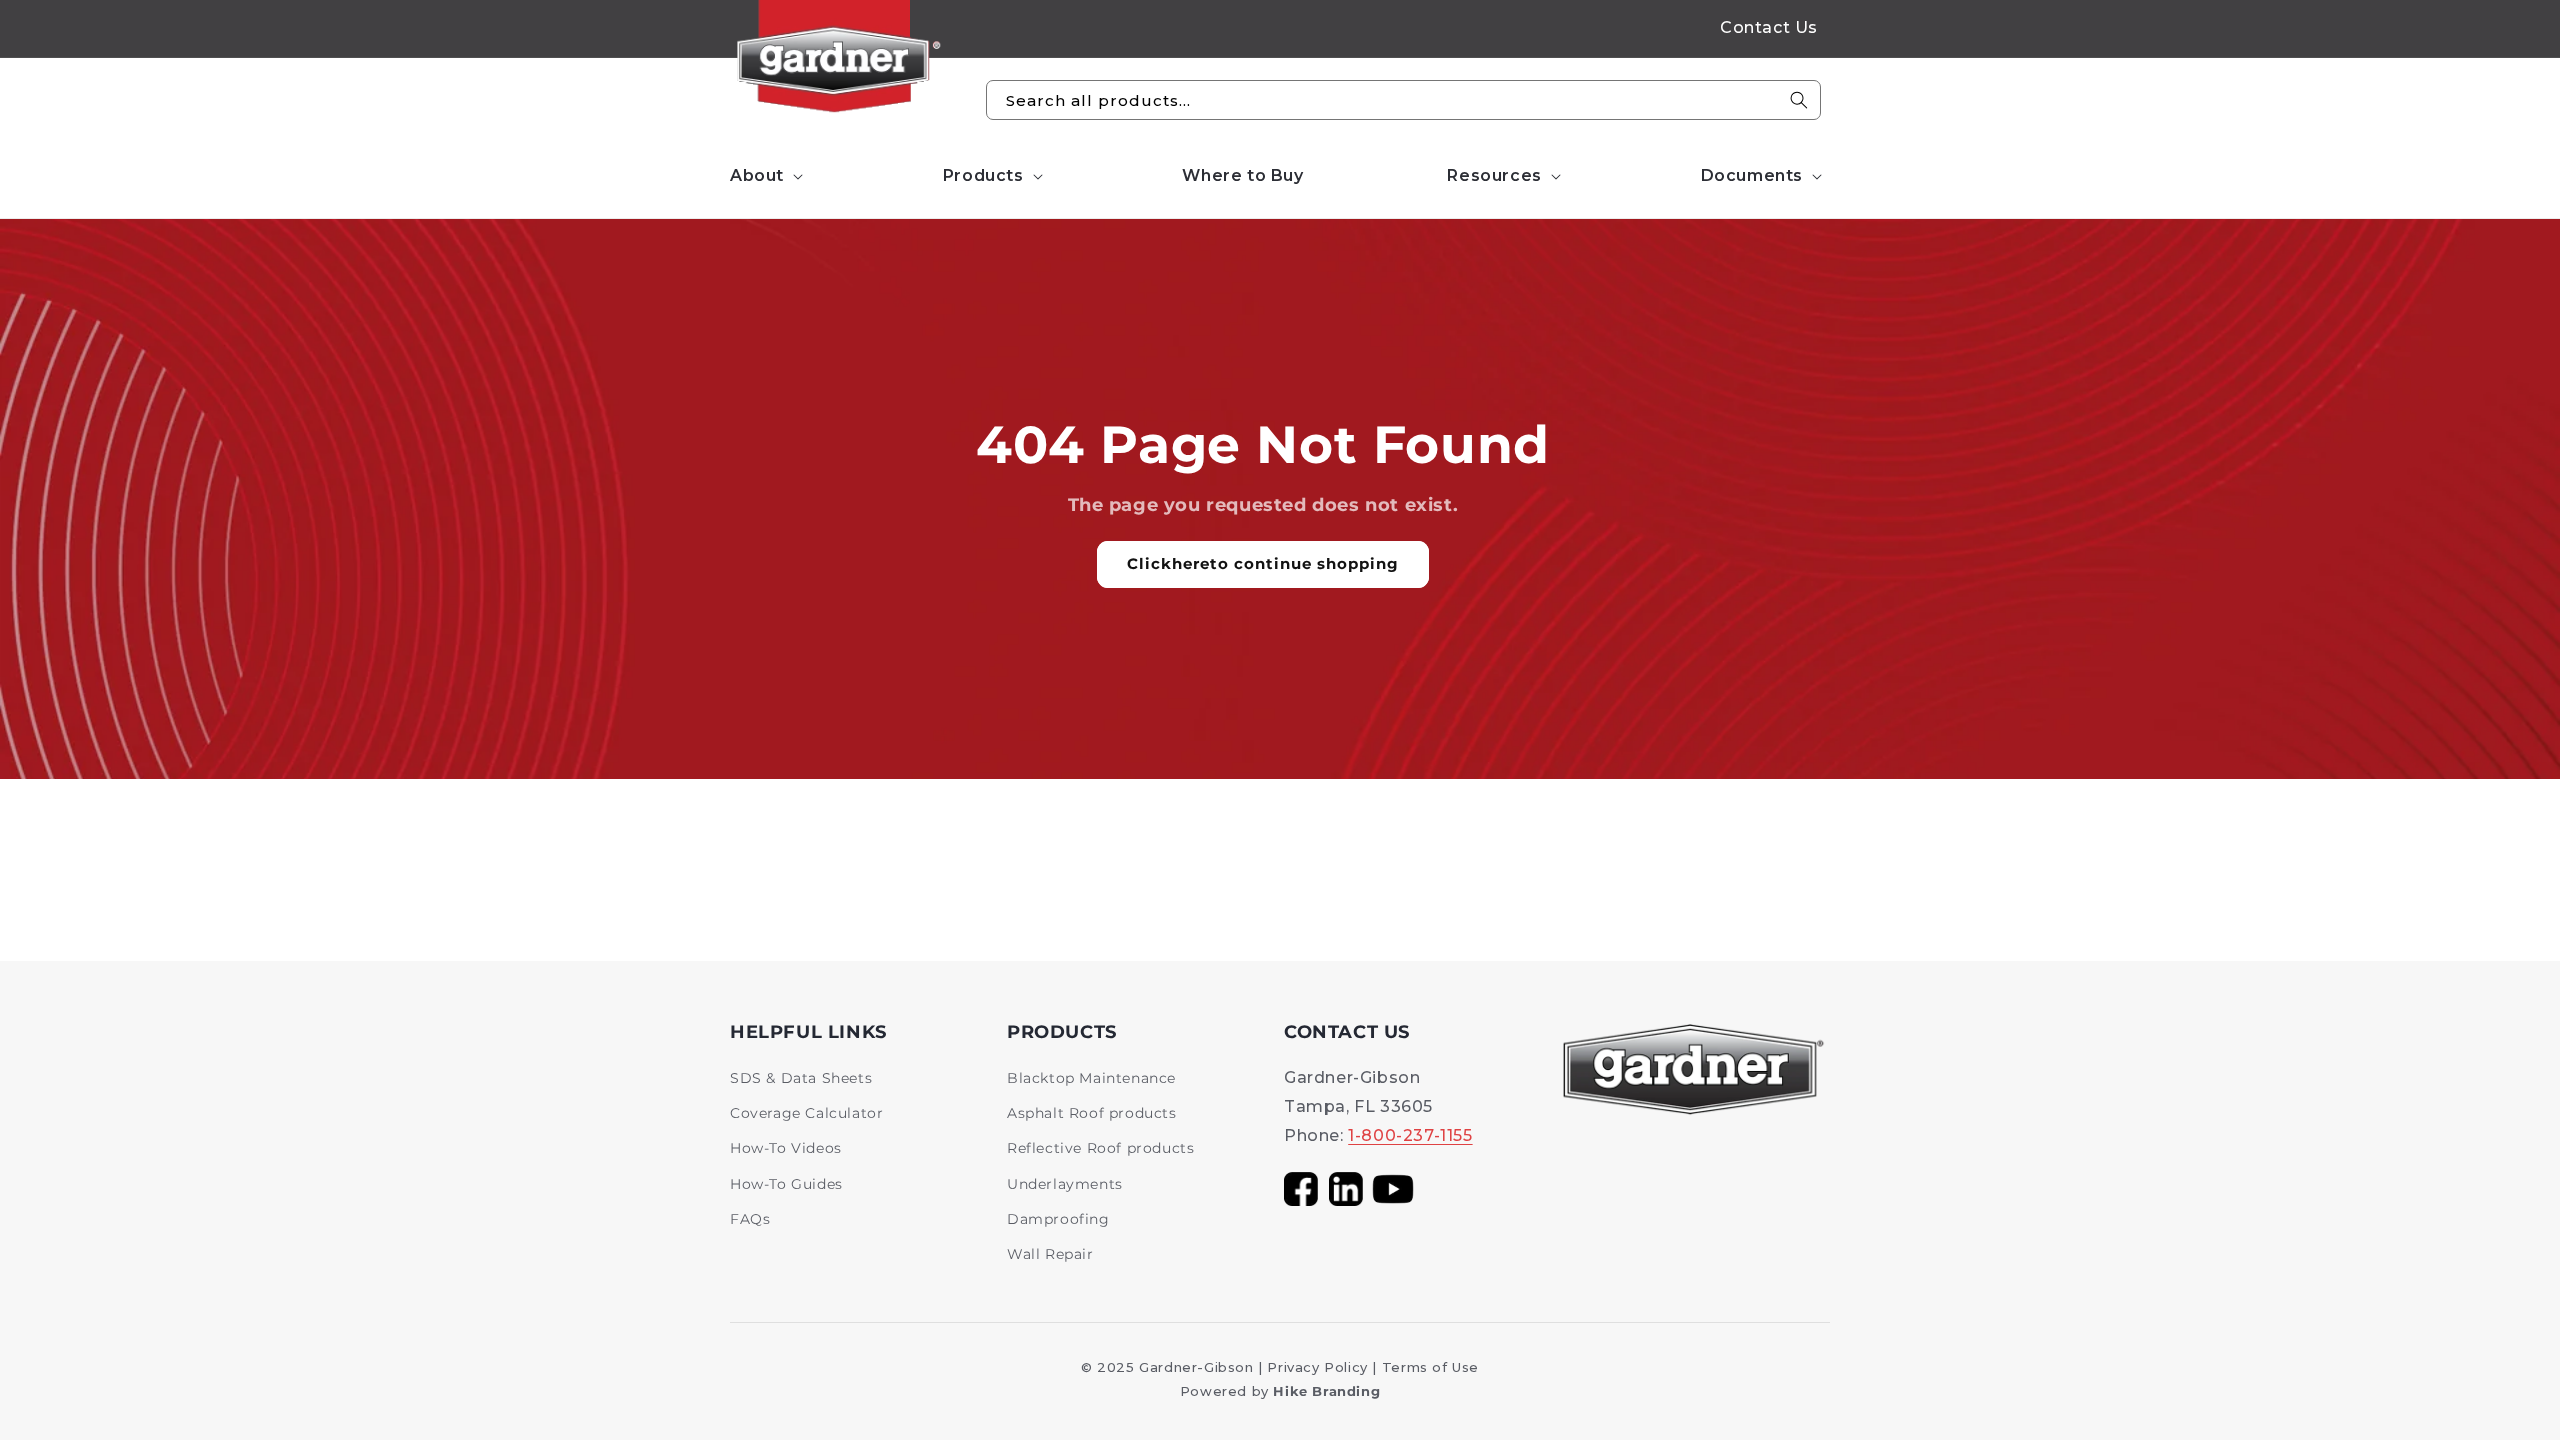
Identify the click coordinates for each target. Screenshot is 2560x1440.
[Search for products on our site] (1799, 100)
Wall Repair (1050, 1254)
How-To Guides (786, 1184)
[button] (764, 176)
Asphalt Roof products (1092, 1113)
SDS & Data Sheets (801, 1078)
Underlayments (1065, 1184)
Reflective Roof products (1100, 1148)
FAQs (750, 1219)
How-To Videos (786, 1148)
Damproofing (1058, 1219)
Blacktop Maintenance (1091, 1078)
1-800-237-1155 (1410, 1135)
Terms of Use (1430, 1367)
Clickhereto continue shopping (1263, 563)
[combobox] (1403, 100)
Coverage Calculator (806, 1113)
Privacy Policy (1317, 1367)
